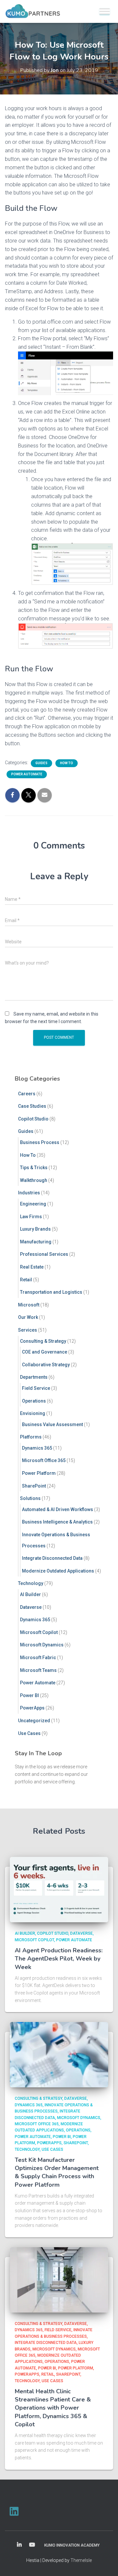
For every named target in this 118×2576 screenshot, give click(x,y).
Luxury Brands (35, 1229)
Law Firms (31, 1217)
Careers (27, 1094)
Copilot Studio (33, 1119)
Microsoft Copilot (39, 1632)
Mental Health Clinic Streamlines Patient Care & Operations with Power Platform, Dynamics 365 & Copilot (53, 2408)
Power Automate (27, 774)
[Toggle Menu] (105, 11)
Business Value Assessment (52, 1424)
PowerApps (32, 1708)
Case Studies (32, 1106)
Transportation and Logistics (51, 1292)
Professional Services (44, 1254)
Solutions (30, 1498)
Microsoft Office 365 (44, 1460)
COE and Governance (45, 1352)
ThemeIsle (81, 2560)
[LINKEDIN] (14, 2511)
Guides (41, 763)
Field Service (36, 1388)
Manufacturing (36, 1242)
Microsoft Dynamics (42, 1645)
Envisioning (33, 1413)
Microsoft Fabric (38, 1658)
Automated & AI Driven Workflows (58, 1509)
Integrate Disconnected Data (52, 1558)
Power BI (29, 1695)
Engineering (33, 1204)
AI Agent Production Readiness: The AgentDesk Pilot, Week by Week (59, 1959)
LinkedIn (19, 2545)
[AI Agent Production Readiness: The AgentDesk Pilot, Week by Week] (59, 1889)
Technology (31, 1583)
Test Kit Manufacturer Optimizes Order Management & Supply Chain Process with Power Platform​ (57, 2172)
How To (67, 763)
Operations (34, 1401)
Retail (26, 1280)
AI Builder (30, 1594)
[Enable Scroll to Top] (105, 2563)
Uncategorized (34, 1721)
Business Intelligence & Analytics (57, 1522)
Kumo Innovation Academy (72, 2545)
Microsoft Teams (38, 1670)
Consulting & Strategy (43, 1341)
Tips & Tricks (34, 1168)
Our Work (28, 1317)
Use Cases (29, 1733)
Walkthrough (34, 1180)
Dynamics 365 (37, 1448)
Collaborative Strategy (46, 1365)
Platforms (31, 1437)
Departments (34, 1377)
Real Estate (32, 1267)
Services (28, 1330)
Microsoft (29, 1305)
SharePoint (34, 1486)
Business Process (40, 1142)
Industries (29, 1193)
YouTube (32, 2545)
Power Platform (39, 1473)
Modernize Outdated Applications (58, 1571)
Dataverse (31, 1607)
